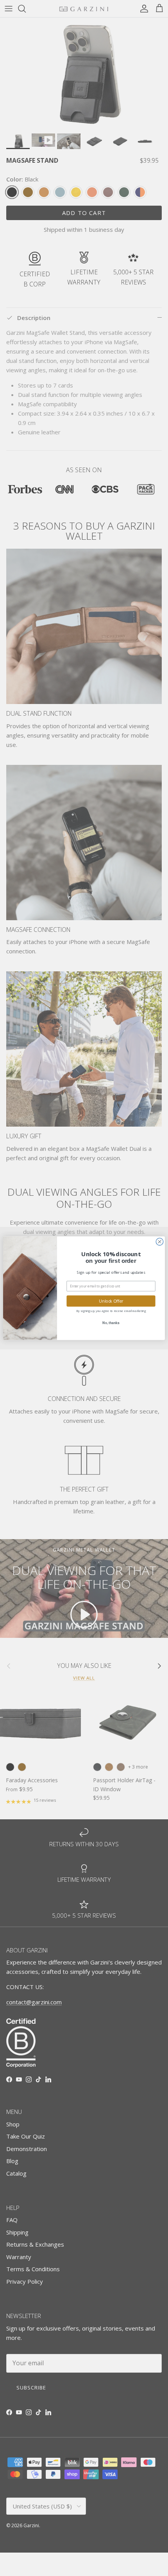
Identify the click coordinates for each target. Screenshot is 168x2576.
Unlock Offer (111, 1301)
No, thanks (111, 1323)
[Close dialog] (160, 1242)
